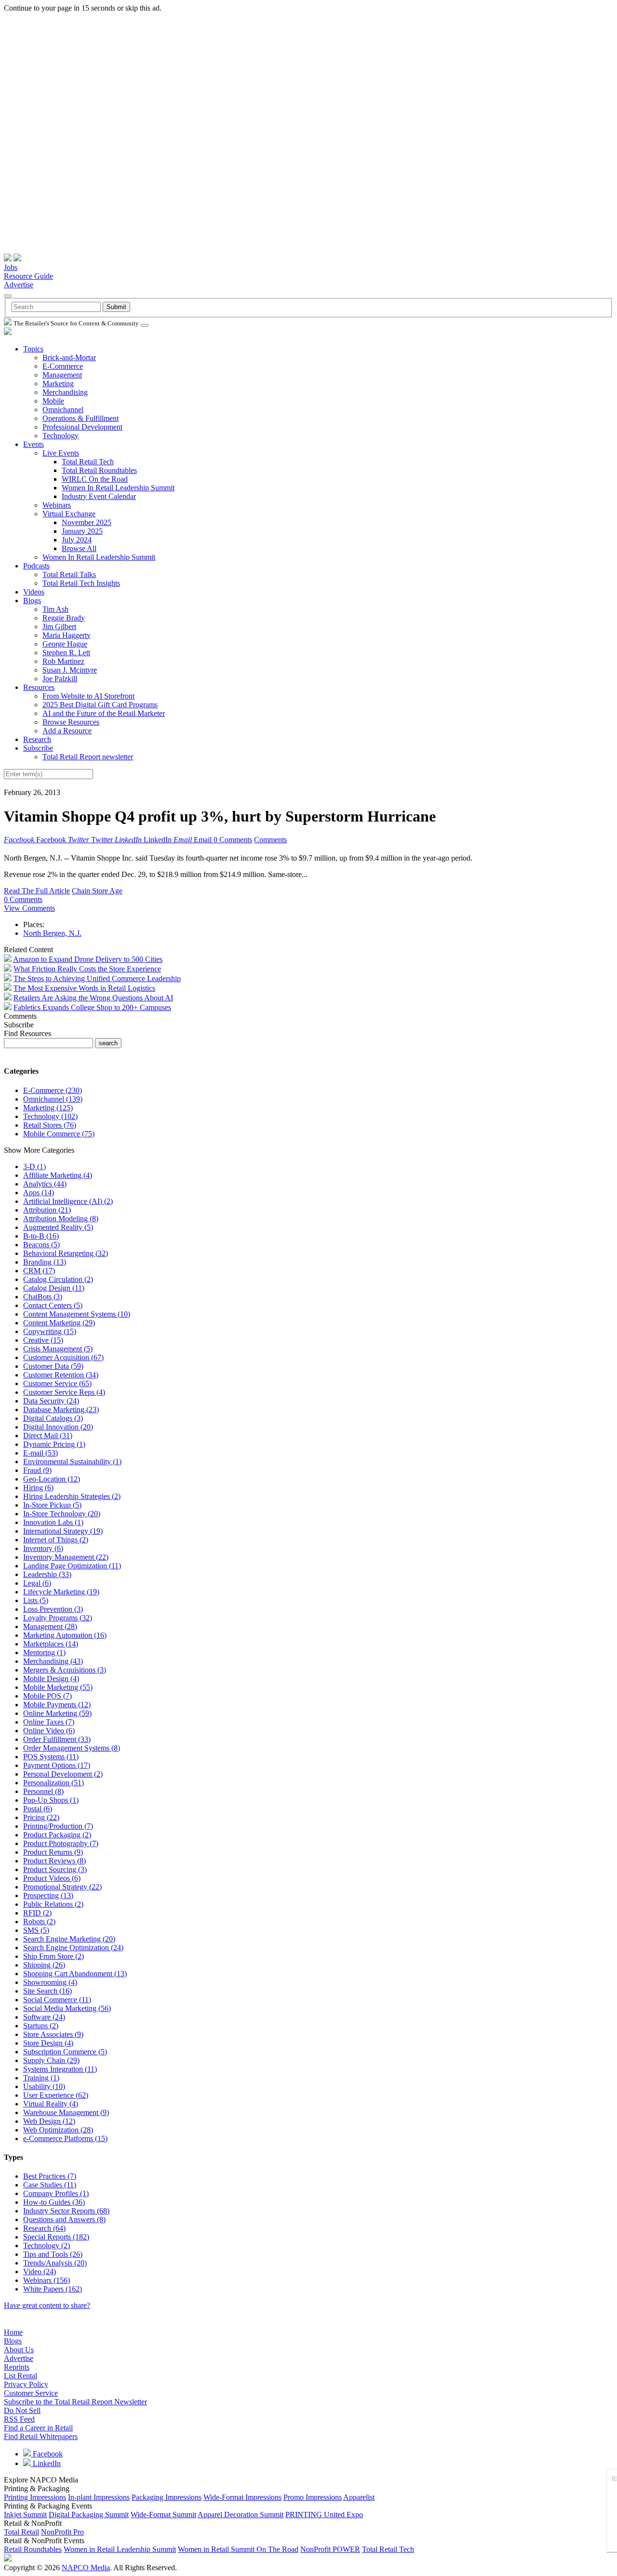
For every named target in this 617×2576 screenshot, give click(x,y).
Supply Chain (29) (51, 2060)
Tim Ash (55, 609)
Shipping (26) (44, 1965)
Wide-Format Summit (163, 2515)
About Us (19, 2350)
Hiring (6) (38, 1488)
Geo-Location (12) (52, 1479)
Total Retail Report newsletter (88, 757)
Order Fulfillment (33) (57, 1739)
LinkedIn (46, 2463)
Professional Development (82, 427)
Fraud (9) (37, 1470)
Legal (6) (37, 1583)
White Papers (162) (53, 2289)
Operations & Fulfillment (80, 418)
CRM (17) (39, 1271)
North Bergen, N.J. (52, 933)
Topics (33, 349)
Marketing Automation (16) (65, 1635)
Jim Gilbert (59, 627)
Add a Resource (67, 731)
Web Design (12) (49, 2121)
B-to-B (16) (41, 1236)
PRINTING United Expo (324, 2515)
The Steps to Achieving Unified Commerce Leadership (97, 978)
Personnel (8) (43, 1791)
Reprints (17, 2367)
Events (34, 444)
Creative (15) (43, 1340)
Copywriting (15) (50, 1331)
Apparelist (359, 2497)
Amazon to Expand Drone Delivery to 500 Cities (88, 959)
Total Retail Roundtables (99, 470)
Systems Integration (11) (60, 2069)
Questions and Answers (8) (64, 2219)
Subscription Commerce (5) (65, 2052)
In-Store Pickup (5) (52, 1505)
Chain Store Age (97, 891)
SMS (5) (36, 1930)
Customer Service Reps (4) (64, 1392)
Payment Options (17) (57, 1765)
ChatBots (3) (43, 1297)
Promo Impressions (313, 2497)
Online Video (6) (49, 1731)
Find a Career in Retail (38, 2428)
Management (62, 375)
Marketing (58, 384)
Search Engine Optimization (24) (73, 1948)
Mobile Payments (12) (57, 1705)
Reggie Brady (64, 618)
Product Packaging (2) (57, 1835)
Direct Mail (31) (48, 1436)
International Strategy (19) (63, 1531)
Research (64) (44, 2228)
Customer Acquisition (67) (63, 1357)
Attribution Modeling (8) (61, 1219)
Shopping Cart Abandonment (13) (75, 1974)
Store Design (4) (48, 2043)
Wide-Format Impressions (242, 2497)
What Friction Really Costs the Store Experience (87, 969)
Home (13, 2332)
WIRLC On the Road (95, 479)
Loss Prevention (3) (53, 1609)
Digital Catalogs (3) (53, 1418)
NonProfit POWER (330, 2549)
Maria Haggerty (67, 635)
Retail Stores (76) (50, 1125)
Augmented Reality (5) (58, 1227)
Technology (60, 436)
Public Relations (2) (53, 1904)
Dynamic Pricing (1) (54, 1444)
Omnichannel (63, 410)
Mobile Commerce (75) (59, 1134)
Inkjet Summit (25, 2515)
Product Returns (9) (53, 1852)
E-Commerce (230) (53, 1090)
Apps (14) (39, 1193)
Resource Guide (28, 276)
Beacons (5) (41, 1245)
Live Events (61, 453)
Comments (270, 840)
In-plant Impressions (99, 2497)
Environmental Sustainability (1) (72, 1462)
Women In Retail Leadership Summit (118, 488)
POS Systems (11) (51, 1757)
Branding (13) (45, 1262)
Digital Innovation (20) (58, 1427)
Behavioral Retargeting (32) (66, 1253)
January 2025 (82, 531)
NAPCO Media (86, 2568)
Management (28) (50, 1626)
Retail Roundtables (33, 2549)
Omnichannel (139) (53, 1099)
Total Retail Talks (69, 574)
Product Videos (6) (52, 1878)
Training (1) (41, 2078)
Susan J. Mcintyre (70, 670)
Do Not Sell (22, 2410)
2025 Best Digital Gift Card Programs (100, 705)
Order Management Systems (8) (72, 1748)
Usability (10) (44, 2086)
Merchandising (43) (53, 1661)
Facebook (47, 2454)
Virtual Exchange (69, 514)
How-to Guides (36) (54, 2202)
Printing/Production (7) (58, 1826)
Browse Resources (71, 722)
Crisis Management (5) (58, 1349)
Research (37, 739)
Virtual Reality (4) (51, 2104)
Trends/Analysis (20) (55, 2263)
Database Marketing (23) (61, 1409)
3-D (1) (34, 1167)
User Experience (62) (56, 2095)
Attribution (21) (47, 1210)
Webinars (57, 505)
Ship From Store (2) (54, 1956)
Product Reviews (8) (54, 1861)
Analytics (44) (45, 1184)
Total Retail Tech (88, 462)
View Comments (29, 908)
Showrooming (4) (50, 1982)
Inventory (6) (43, 1548)
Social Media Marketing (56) (67, 2008)
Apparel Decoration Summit (241, 2515)
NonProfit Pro (62, 2532)
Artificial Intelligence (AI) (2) (68, 1201)
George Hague (65, 644)
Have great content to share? (47, 2305)
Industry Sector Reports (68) (66, 2211)
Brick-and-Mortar (69, 357)
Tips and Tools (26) (53, 2254)
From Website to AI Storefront (88, 696)
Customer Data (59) (53, 1366)
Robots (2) (39, 1922)
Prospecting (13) (48, 1895)
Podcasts (36, 566)
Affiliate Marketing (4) (58, 1175)
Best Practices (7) (50, 2176)
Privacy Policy (26, 2384)
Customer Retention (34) (61, 1375)
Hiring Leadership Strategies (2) (72, 1496)
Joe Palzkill (60, 679)
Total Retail (21, 2532)
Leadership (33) (47, 1574)
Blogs (32, 600)
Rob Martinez (63, 661)
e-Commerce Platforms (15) (65, 2138)
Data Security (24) (51, 1401)
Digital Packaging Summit (89, 2515)
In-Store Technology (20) (62, 1514)
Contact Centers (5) (53, 1305)
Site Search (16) (47, 1991)
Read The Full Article (37, 891)
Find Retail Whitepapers (41, 2436)
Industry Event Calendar (99, 496)
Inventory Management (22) (66, 1557)
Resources (39, 687)
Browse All (79, 548)
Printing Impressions (35, 2497)
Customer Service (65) (57, 1383)
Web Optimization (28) (58, 2130)
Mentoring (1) (44, 1652)
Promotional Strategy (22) (62, 1887)
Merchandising (65, 392)
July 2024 (77, 540)
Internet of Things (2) (56, 1540)
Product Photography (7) (61, 1843)
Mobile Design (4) (51, 1679)
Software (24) (44, 2017)
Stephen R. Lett (66, 653)
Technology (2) (47, 2246)
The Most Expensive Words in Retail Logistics (84, 988)
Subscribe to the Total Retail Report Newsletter (75, 2402)
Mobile (53, 401)
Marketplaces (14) (51, 1644)
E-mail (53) (40, 1453)
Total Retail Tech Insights (81, 583)
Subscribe (38, 748)
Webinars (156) (47, 2280)
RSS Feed (19, 2419)
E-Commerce (63, 366)
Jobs (11, 267)
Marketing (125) (48, 1108)
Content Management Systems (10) (77, 1314)
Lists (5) (36, 1600)
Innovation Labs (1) (53, 1522)
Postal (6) (38, 1809)
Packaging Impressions (167, 2497)
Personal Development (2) (63, 1774)
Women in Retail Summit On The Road (238, 2549)
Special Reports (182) (56, 2237)
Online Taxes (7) (49, 1722)
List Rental (20, 2376)
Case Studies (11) (50, 2185)
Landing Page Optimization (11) (72, 1566)
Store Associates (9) (53, 2034)
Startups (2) (41, 2026)
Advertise (19, 285)
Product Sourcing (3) (55, 1869)
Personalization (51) (54, 1783)
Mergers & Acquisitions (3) (65, 1670)
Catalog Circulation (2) (58, 1279)
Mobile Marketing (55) (58, 1687)
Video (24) (40, 2272)
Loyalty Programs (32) (58, 1618)
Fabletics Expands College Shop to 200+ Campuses (92, 1007)
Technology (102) (50, 1116)
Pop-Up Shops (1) (51, 1800)
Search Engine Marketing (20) (69, 1939)
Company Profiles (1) (56, 2193)
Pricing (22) (41, 1817)
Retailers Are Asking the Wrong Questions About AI (93, 998)
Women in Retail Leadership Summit (120, 2549)
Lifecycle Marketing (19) (61, 1592)
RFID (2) (37, 1913)
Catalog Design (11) (54, 1288)
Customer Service (31, 2393)
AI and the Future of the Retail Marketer (104, 713)
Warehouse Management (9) (66, 2112)
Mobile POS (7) (47, 1696)
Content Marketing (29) (59, 1323)
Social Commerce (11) (57, 2000)
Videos (34, 592)
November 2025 (87, 522)
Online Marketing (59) (57, 1713)
